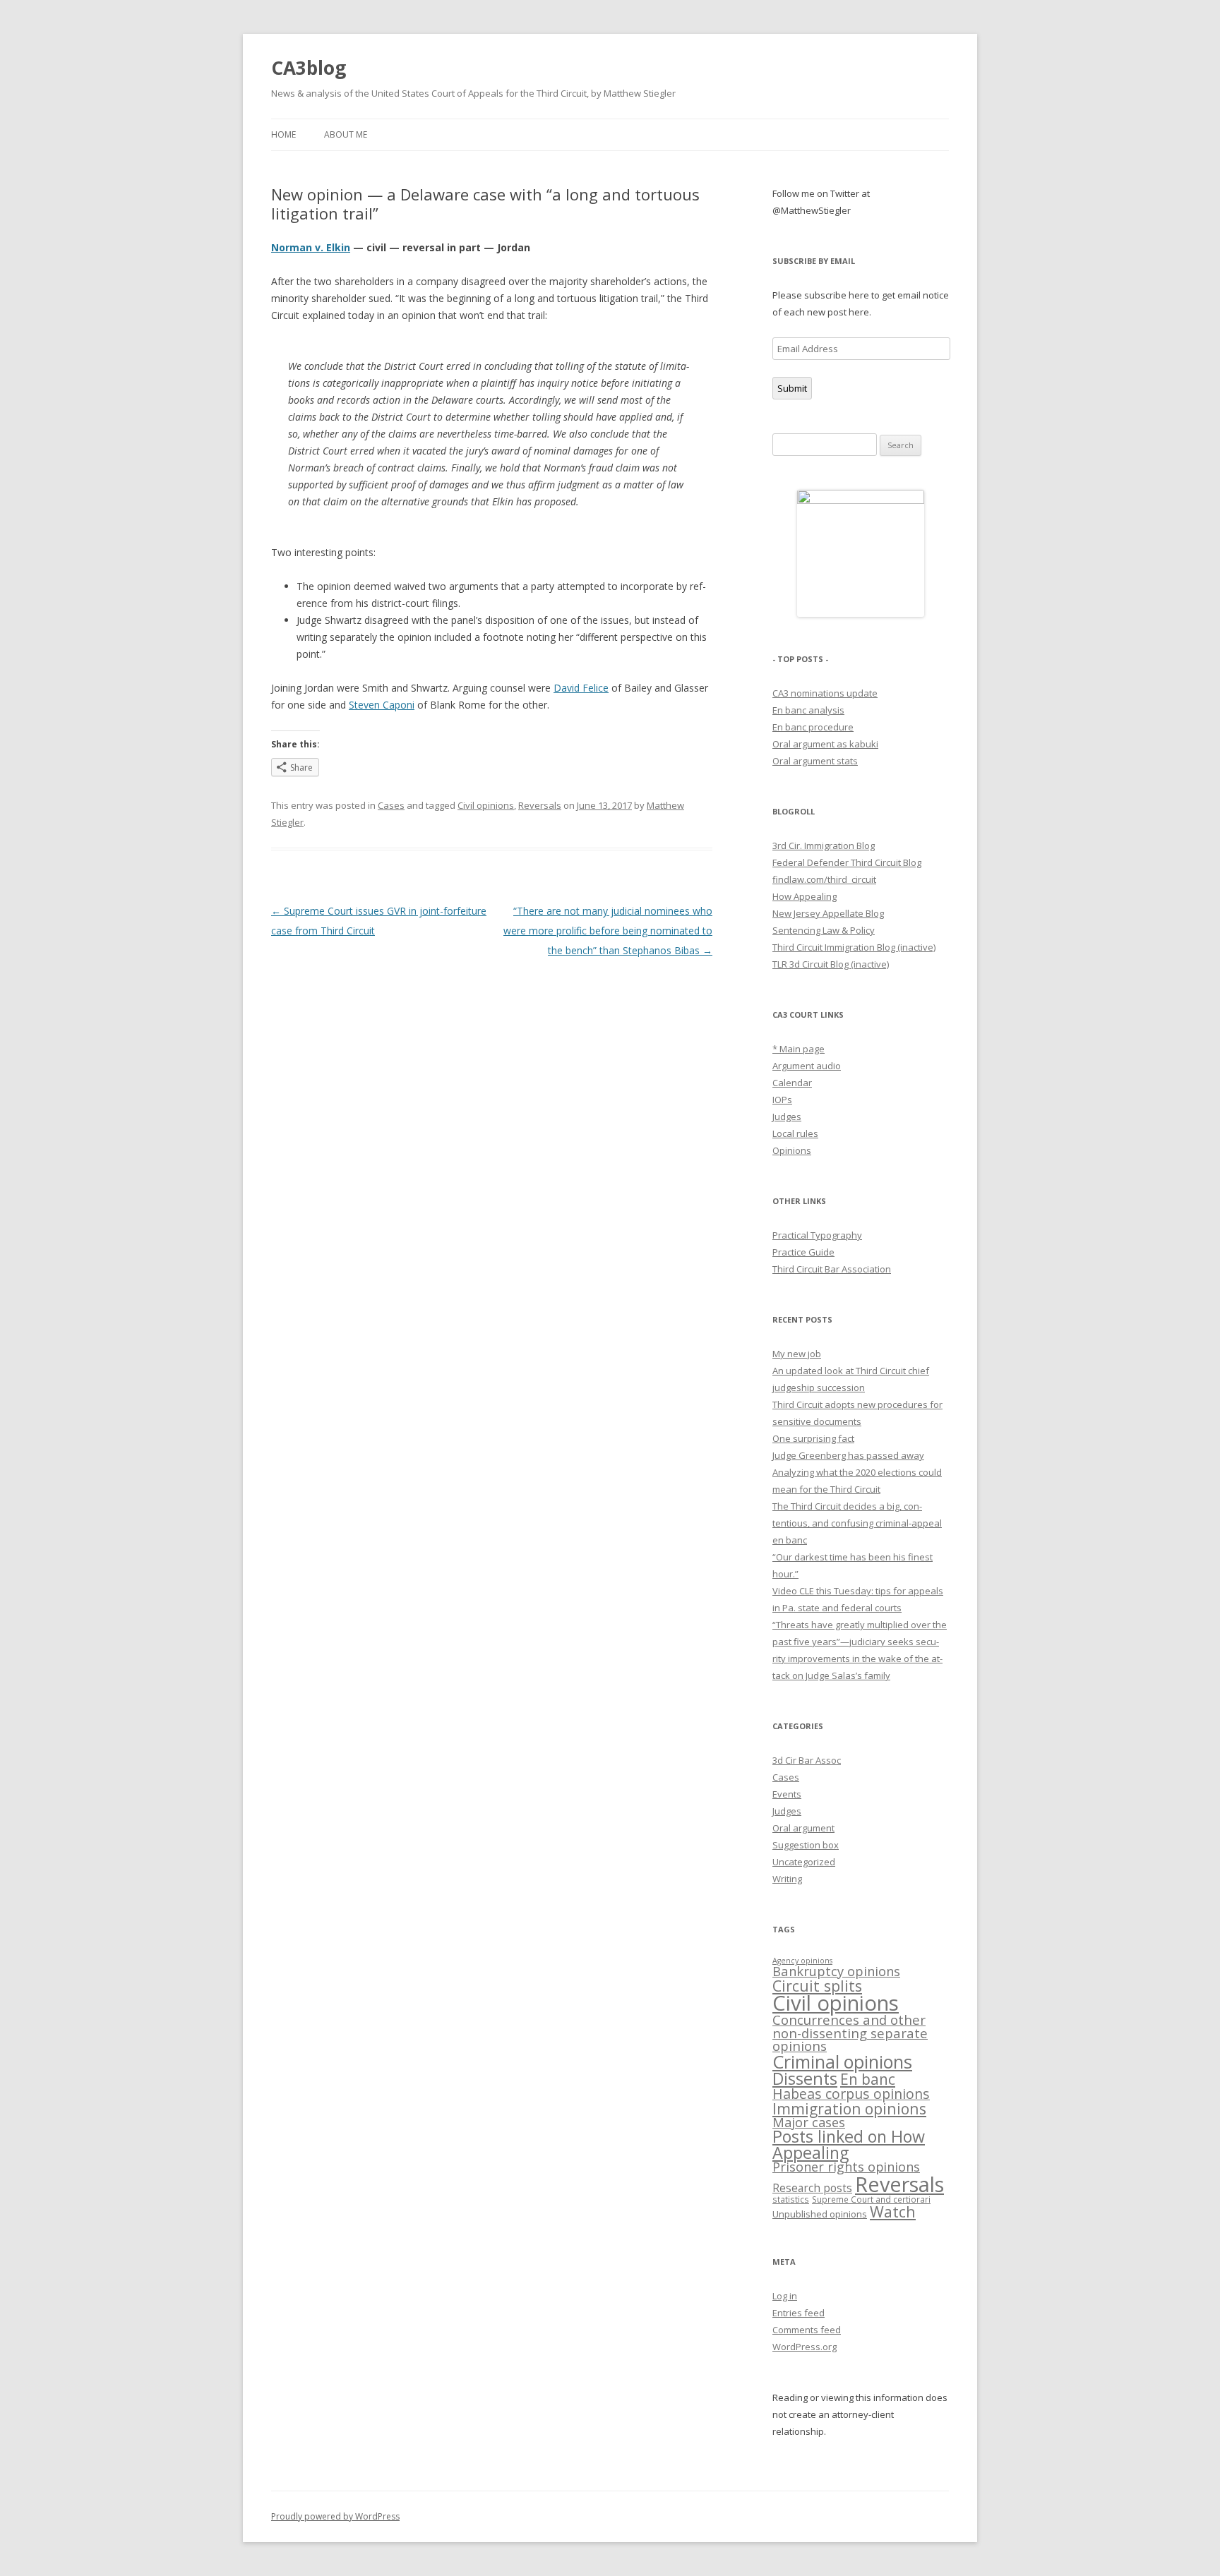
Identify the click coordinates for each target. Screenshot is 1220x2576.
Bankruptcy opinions (836, 1971)
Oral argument (803, 1828)
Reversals (540, 805)
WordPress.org (805, 2347)
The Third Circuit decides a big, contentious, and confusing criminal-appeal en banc (857, 1523)
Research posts (812, 2188)
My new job (797, 1354)
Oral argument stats (815, 761)
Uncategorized (804, 1862)
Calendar (792, 1083)
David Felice (581, 688)
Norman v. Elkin (311, 247)
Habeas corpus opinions (851, 2094)
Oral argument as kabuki (825, 744)
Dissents (805, 2078)
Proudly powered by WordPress (335, 2516)
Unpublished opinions (820, 2214)
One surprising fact (813, 1438)
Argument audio (807, 1066)
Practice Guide (803, 1252)
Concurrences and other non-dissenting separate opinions (850, 2033)
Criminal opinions (842, 2062)
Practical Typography (817, 1235)
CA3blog (309, 68)
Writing (787, 1879)
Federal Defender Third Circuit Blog (847, 862)
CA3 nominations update (825, 693)
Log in (785, 2296)
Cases (391, 805)
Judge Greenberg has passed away (848, 1455)
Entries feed (799, 2313)
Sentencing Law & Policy (824, 930)
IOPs (782, 1100)
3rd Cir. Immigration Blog (824, 845)
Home (283, 134)
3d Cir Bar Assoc (807, 1760)
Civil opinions (486, 805)
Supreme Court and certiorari (871, 2199)
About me (346, 134)
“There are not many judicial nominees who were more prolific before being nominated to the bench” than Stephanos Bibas (608, 931)
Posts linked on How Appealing (849, 2144)
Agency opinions (802, 1961)
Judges (787, 1117)
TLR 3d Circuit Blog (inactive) (831, 964)
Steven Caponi (382, 705)
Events (787, 1794)
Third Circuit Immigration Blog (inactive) (854, 947)
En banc (868, 2079)
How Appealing (805, 896)
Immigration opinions (849, 2108)
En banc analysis (808, 710)
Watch (893, 2211)
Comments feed (807, 2330)
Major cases (809, 2122)
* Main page (799, 1049)
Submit (792, 388)
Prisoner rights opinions (846, 2167)
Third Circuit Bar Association (832, 1269)
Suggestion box (806, 1845)
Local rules (795, 1133)
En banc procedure (813, 727)
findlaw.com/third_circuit (824, 879)
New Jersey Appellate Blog (828, 913)
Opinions (792, 1150)
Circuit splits (817, 1986)
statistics (791, 2199)
